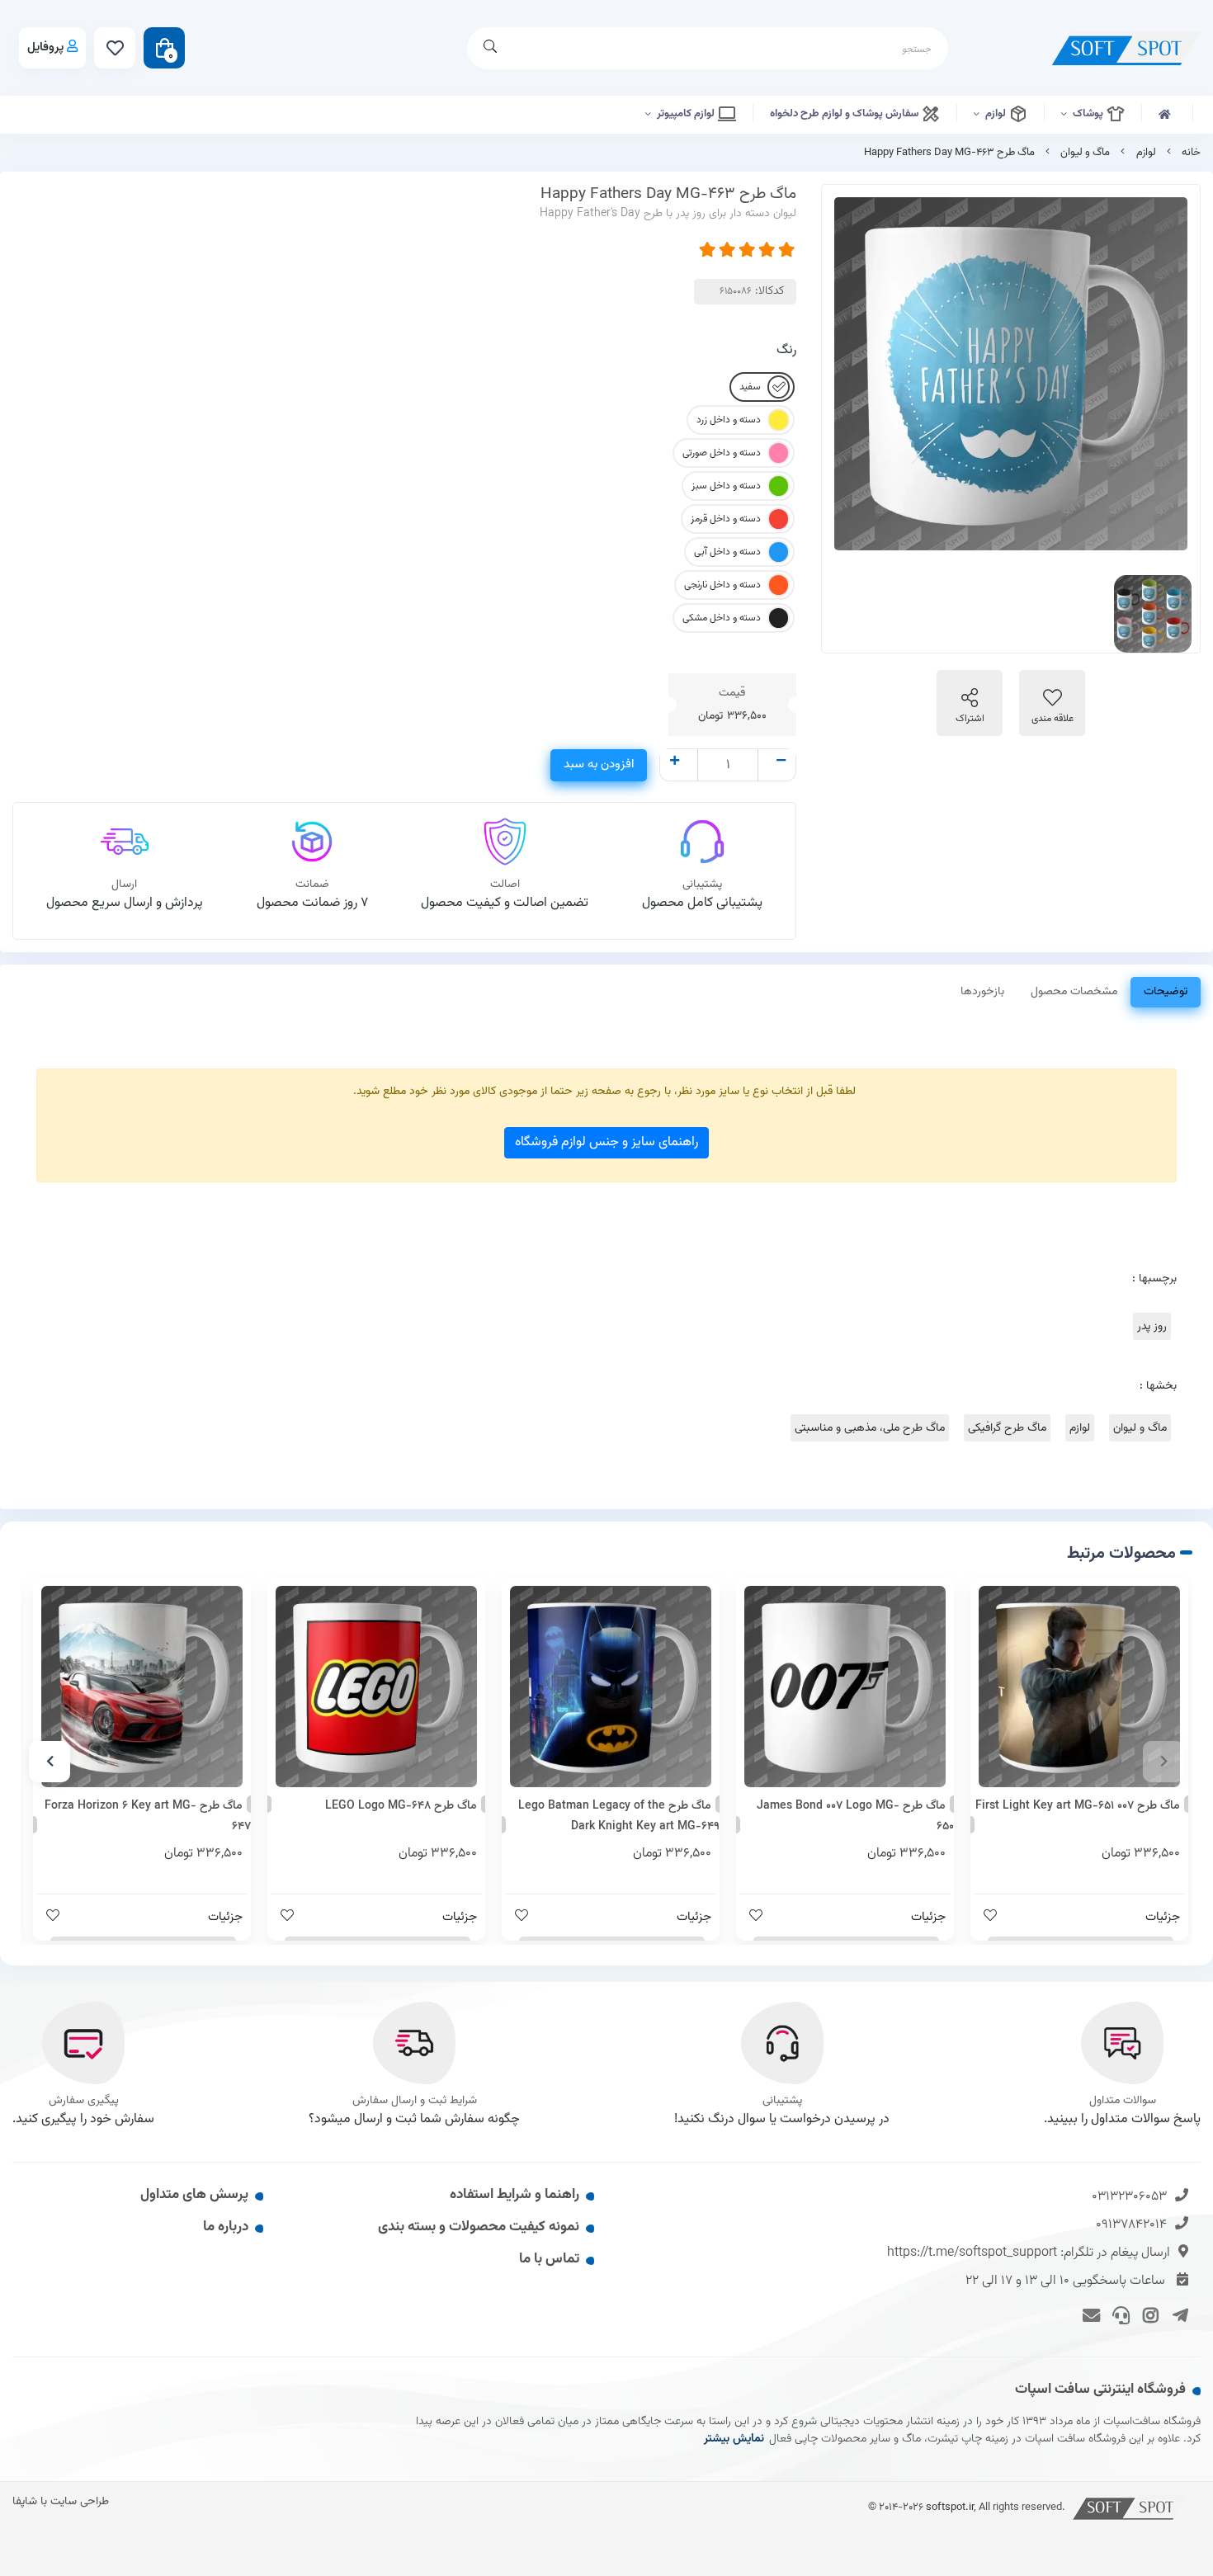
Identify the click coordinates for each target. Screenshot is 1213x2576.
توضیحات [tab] (1166, 992)
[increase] (675, 762)
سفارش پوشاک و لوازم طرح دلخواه (845, 114)
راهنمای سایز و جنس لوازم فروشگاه (606, 1142)
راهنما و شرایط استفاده (514, 2195)
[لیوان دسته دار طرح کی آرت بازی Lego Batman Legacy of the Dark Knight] (611, 1687)
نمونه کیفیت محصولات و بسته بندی (479, 2227)
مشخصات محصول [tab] (1074, 992)
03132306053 (1129, 2197)
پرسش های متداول (194, 2195)
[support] (1119, 2314)
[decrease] (781, 762)
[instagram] (1148, 2314)
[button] (1163, 1762)
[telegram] (1177, 2314)
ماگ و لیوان (1085, 153)
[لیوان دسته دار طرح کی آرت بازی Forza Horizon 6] (142, 1687)
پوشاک (1089, 114)
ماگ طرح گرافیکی (1007, 1428)
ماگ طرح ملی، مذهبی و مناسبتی (870, 1428)
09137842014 (1131, 2225)
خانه (1191, 153)
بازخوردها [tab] (982, 992)
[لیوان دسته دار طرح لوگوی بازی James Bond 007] (845, 1687)
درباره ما (226, 2227)
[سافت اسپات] (1130, 2507)
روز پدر (1152, 1326)
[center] (490, 48)
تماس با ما (549, 2259)
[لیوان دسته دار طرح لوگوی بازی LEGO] (376, 1687)
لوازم (997, 114)
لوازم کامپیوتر (687, 114)
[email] (1089, 2314)
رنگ (786, 350)
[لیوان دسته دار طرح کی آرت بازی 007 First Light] (1079, 1687)
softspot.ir (950, 2507)
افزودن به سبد (599, 764)
